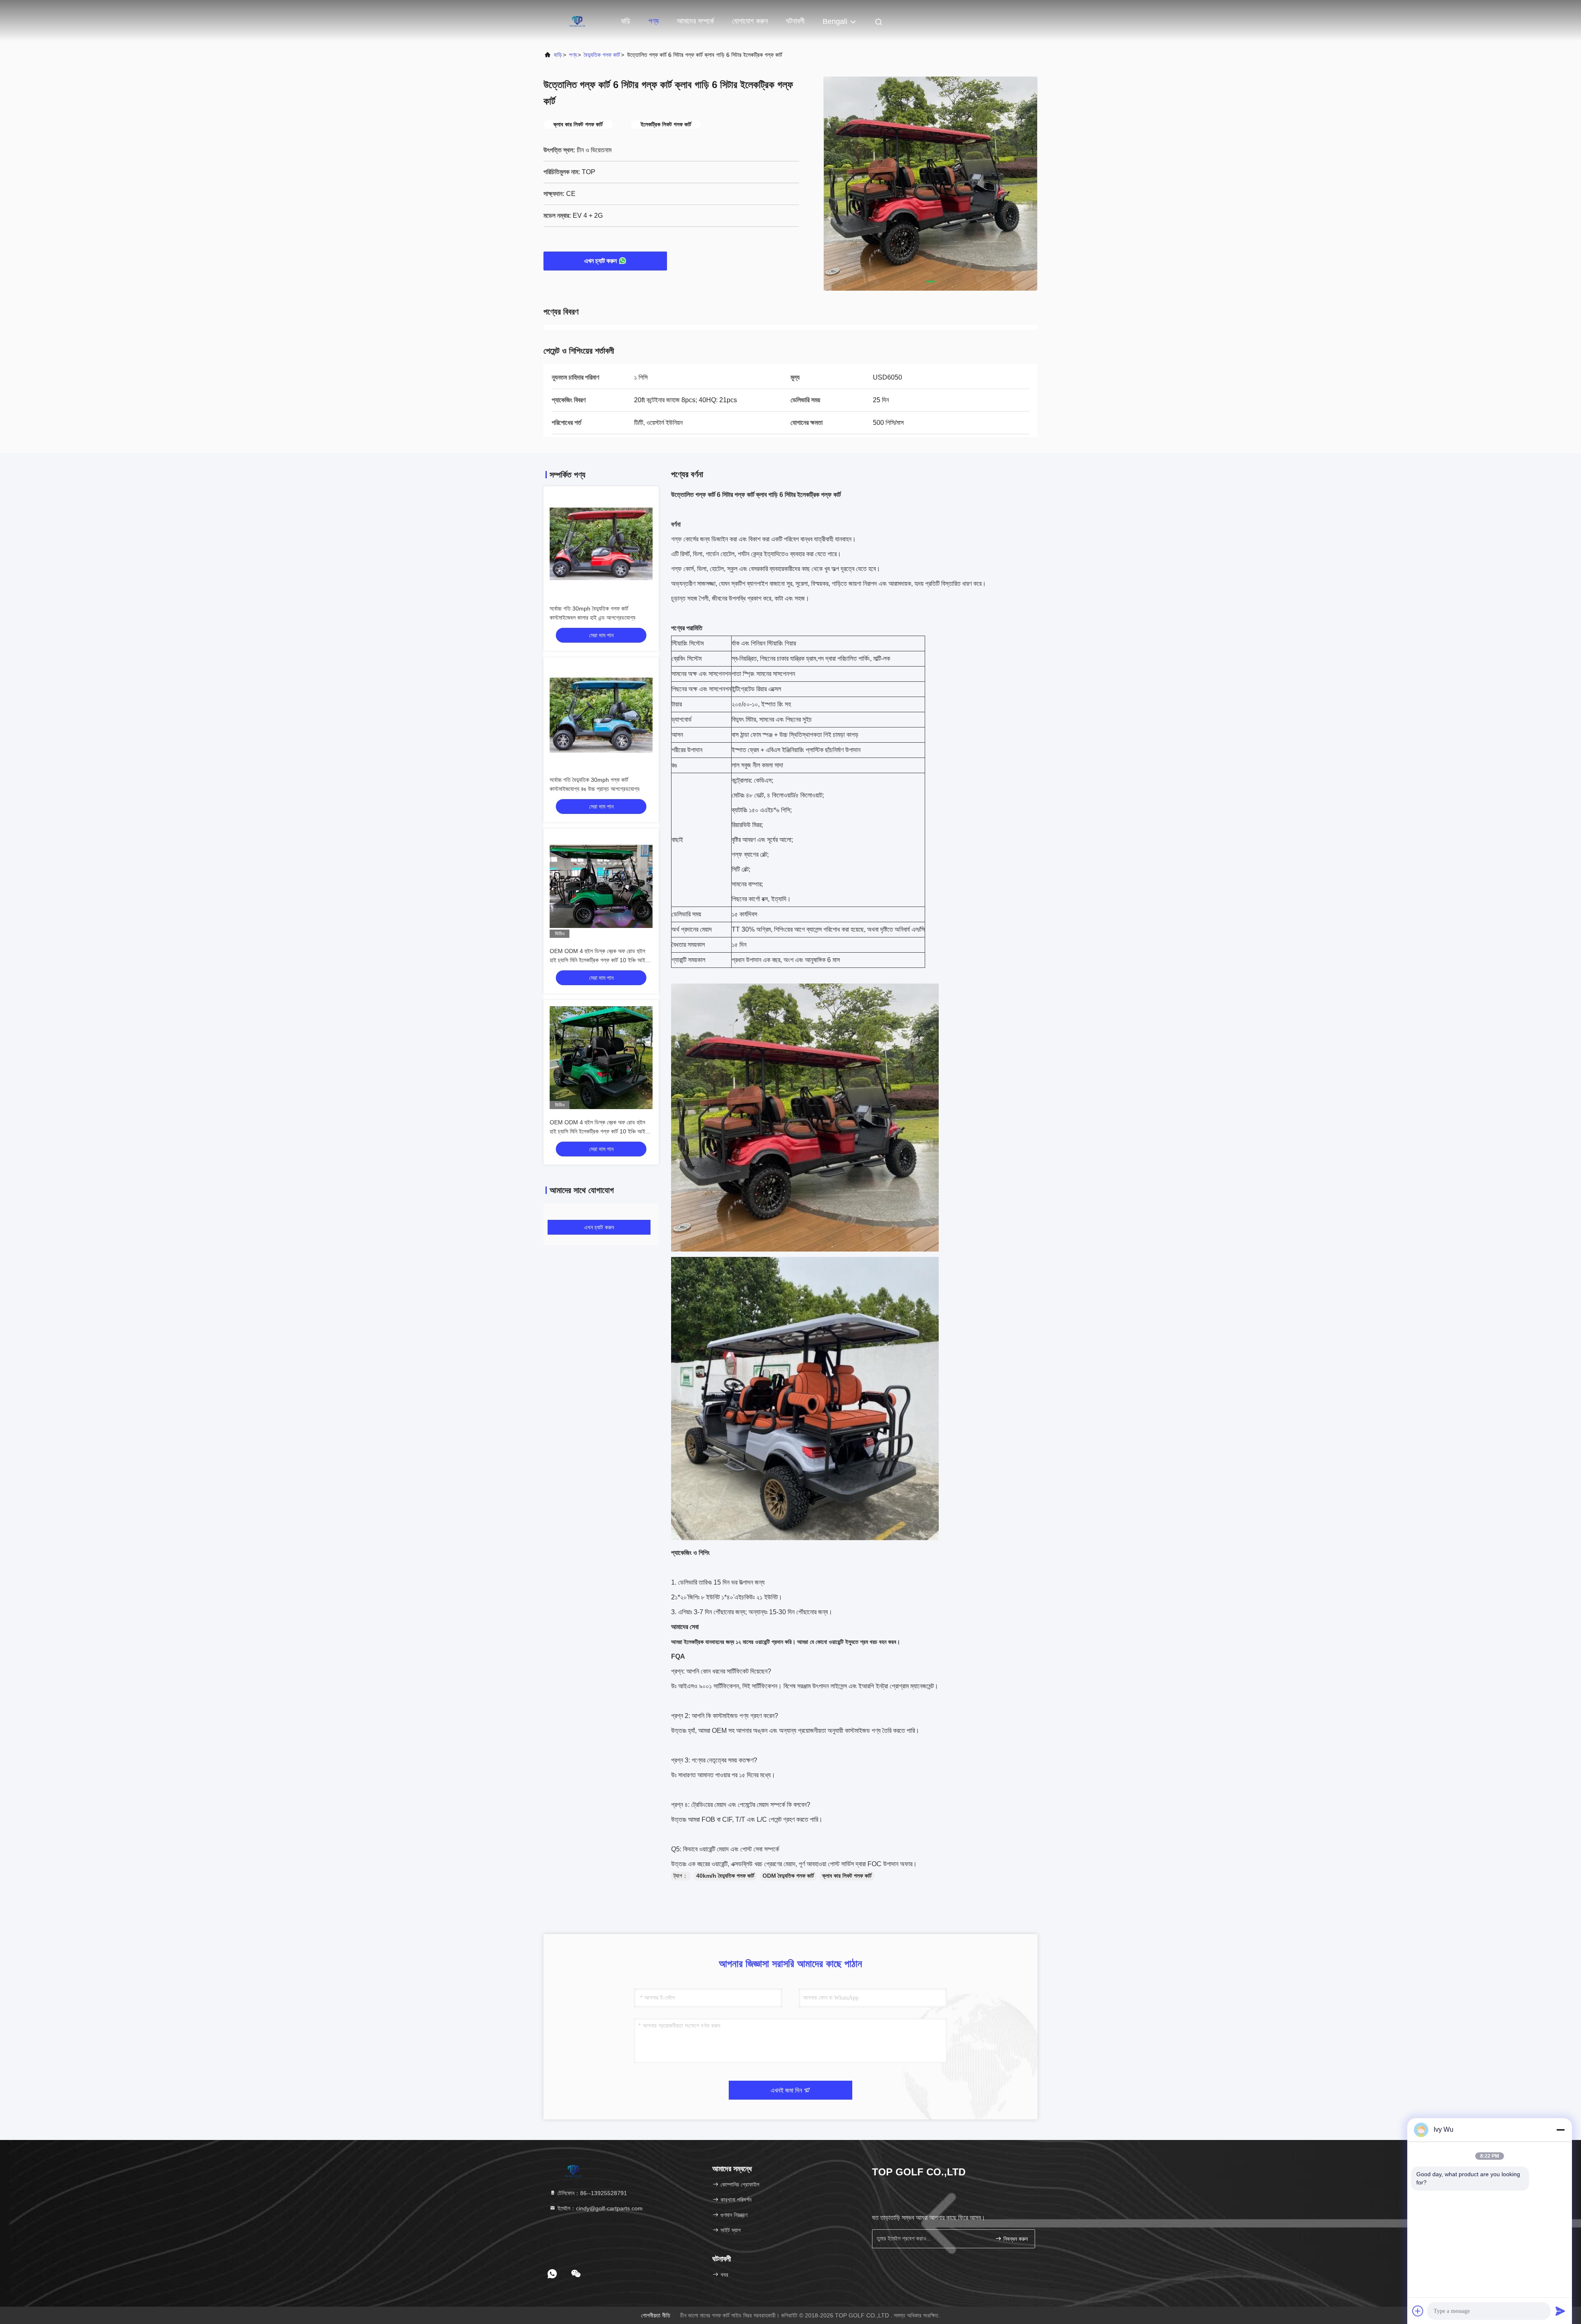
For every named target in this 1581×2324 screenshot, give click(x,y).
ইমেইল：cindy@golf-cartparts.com (599, 2208)
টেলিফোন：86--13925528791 (591, 2193)
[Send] (1560, 2311)
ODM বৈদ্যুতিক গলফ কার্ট (788, 1876)
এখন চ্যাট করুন (600, 261)
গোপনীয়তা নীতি (656, 2315)
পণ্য (654, 21)
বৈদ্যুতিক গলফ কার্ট (602, 55)
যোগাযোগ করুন (750, 21)
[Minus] (1560, 2130)
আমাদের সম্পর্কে (695, 21)
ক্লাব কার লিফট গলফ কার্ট (847, 1876)
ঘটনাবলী (795, 21)
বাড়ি (626, 21)
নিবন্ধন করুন (1015, 2239)
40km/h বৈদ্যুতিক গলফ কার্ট (725, 1876)
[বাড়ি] (576, 21)
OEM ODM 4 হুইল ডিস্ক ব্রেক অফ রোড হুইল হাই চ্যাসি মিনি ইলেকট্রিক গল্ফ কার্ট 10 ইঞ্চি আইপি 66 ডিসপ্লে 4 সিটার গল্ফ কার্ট (599, 960)
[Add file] (1418, 2311)
